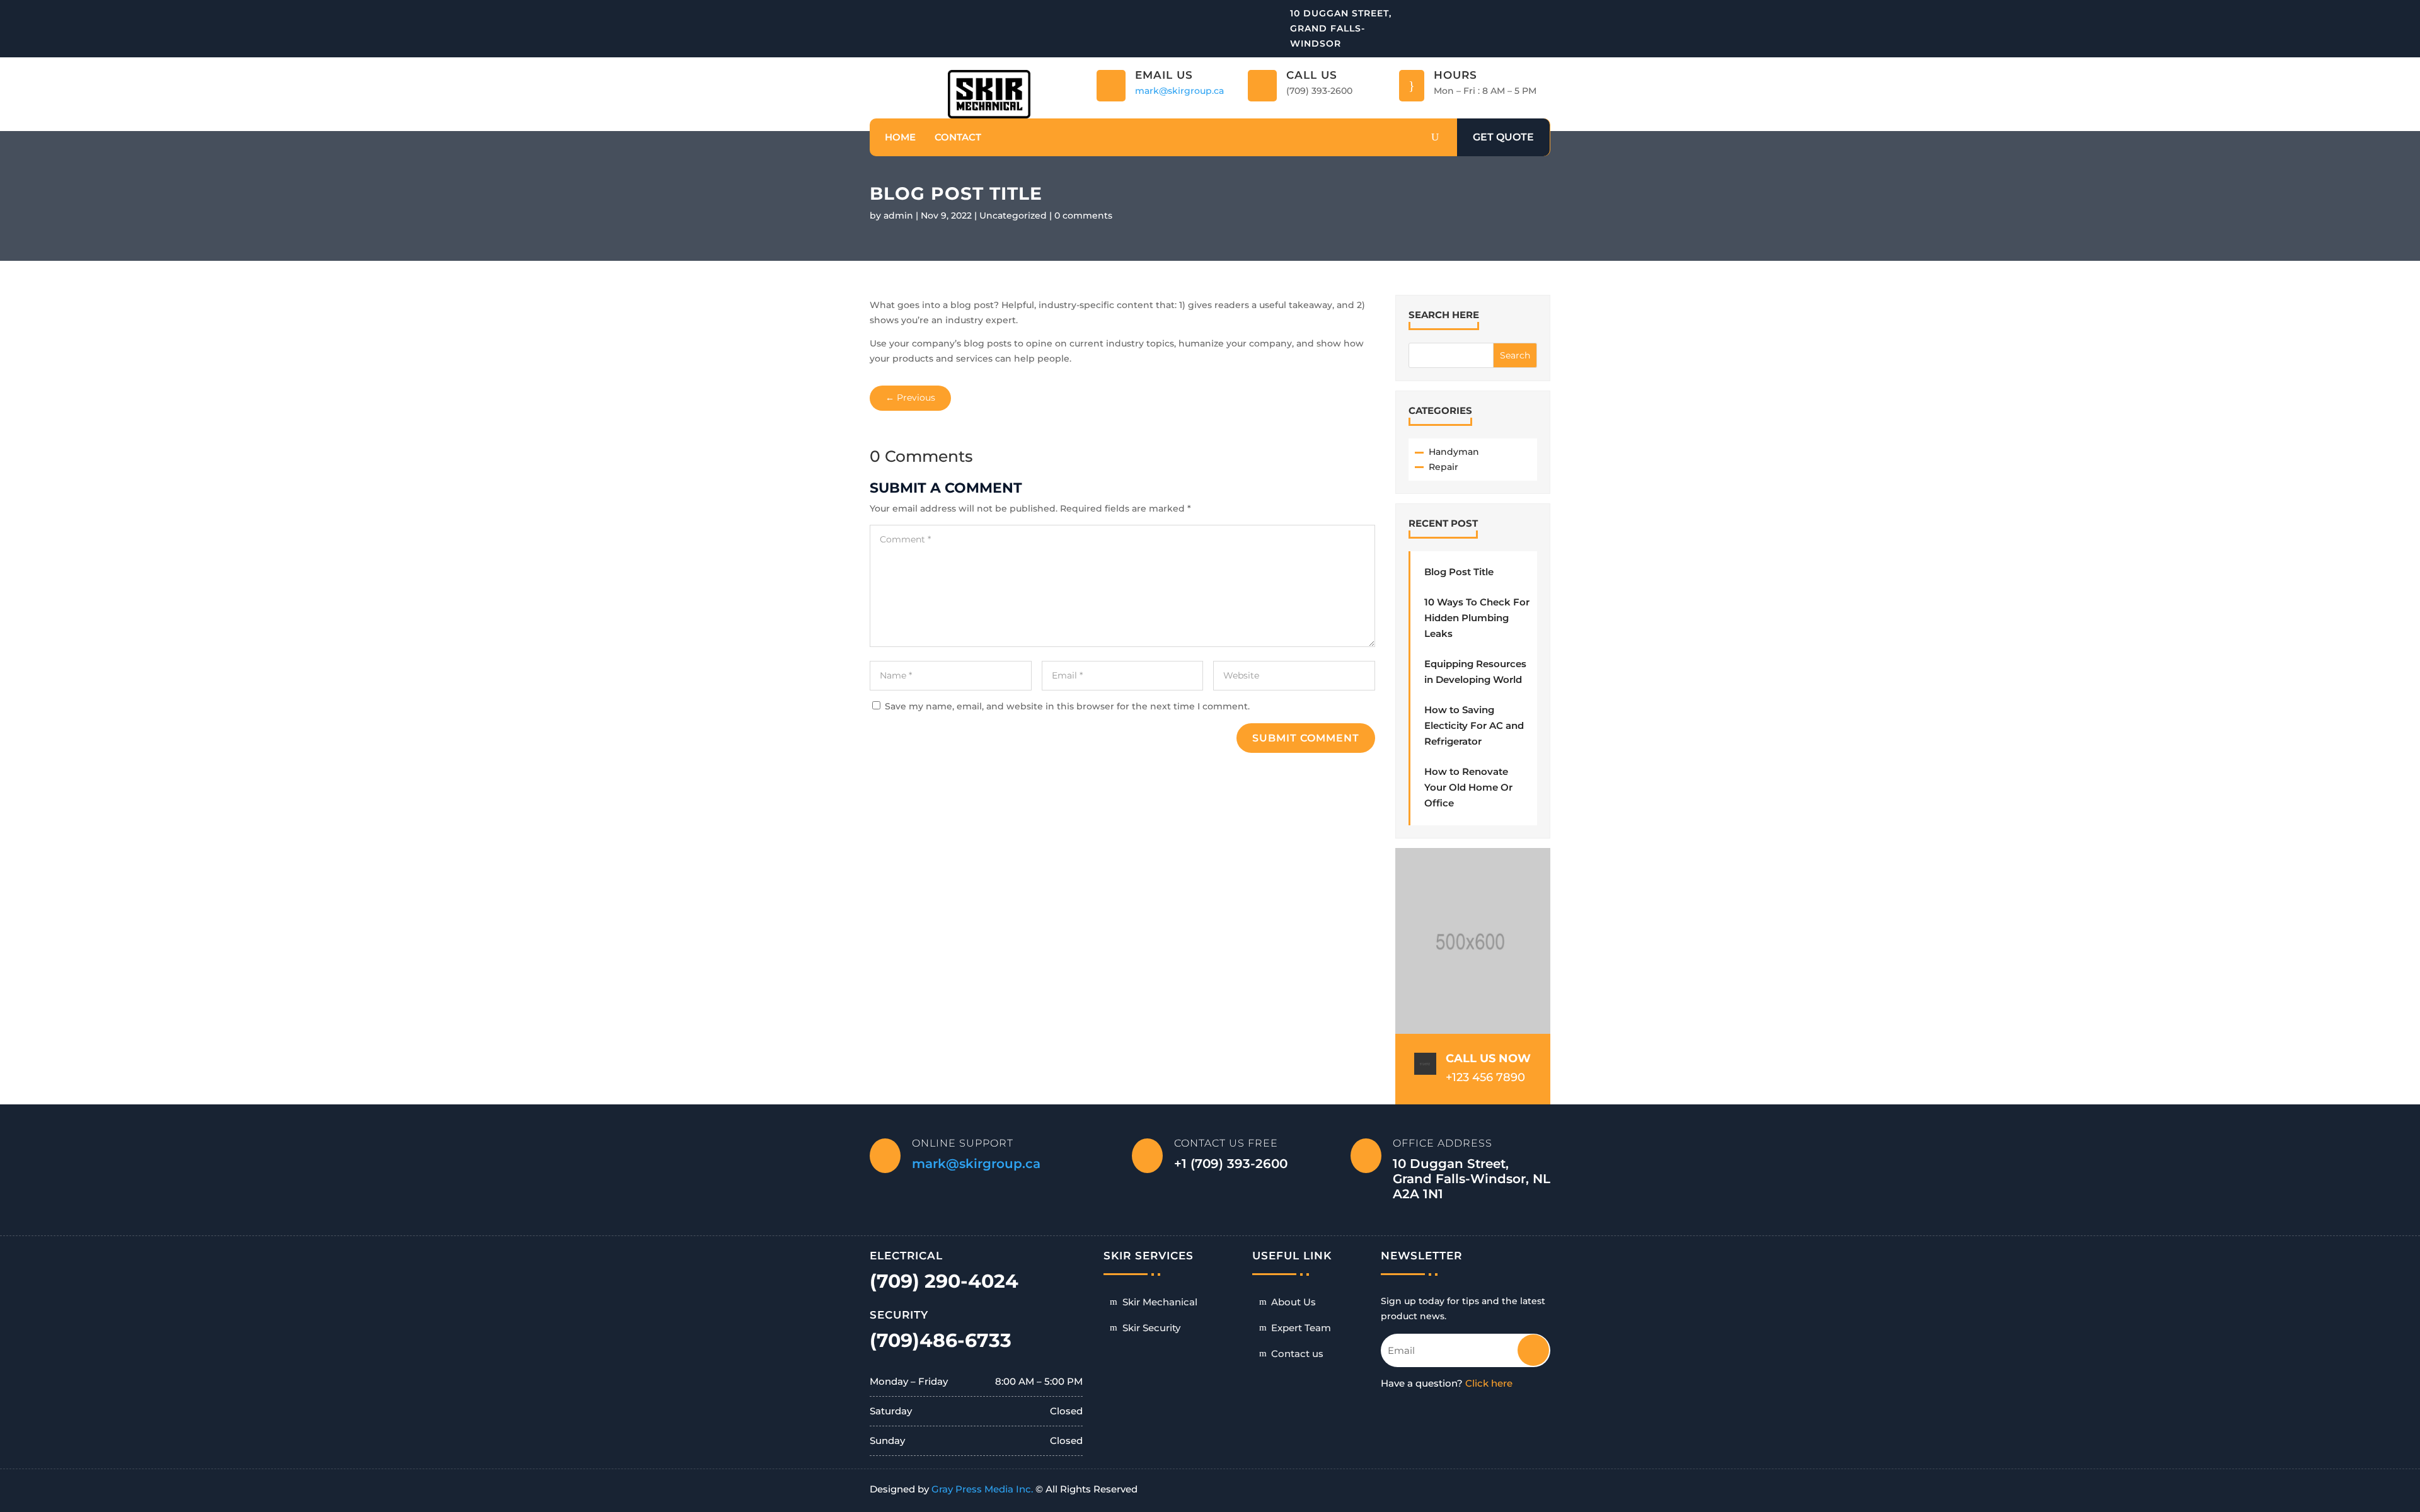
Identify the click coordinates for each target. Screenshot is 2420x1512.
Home (900, 137)
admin (898, 215)
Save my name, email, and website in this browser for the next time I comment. (1067, 706)
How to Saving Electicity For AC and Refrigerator (1474, 725)
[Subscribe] (1524, 1345)
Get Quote (1503, 137)
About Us (1294, 1302)
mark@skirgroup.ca (1179, 91)
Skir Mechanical (1160, 1302)
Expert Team (1301, 1328)
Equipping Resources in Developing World (1475, 672)
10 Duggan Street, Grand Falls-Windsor (1341, 28)
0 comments (1083, 215)
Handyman (1454, 452)
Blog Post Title (1459, 572)
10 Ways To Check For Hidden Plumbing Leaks (1477, 618)
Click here (1489, 1383)
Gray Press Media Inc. (982, 1489)
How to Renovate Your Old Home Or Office (1468, 787)
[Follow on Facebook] (1541, 13)
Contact (958, 137)
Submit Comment (1306, 738)
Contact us (1297, 1354)
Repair (1443, 467)
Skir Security (1151, 1328)
